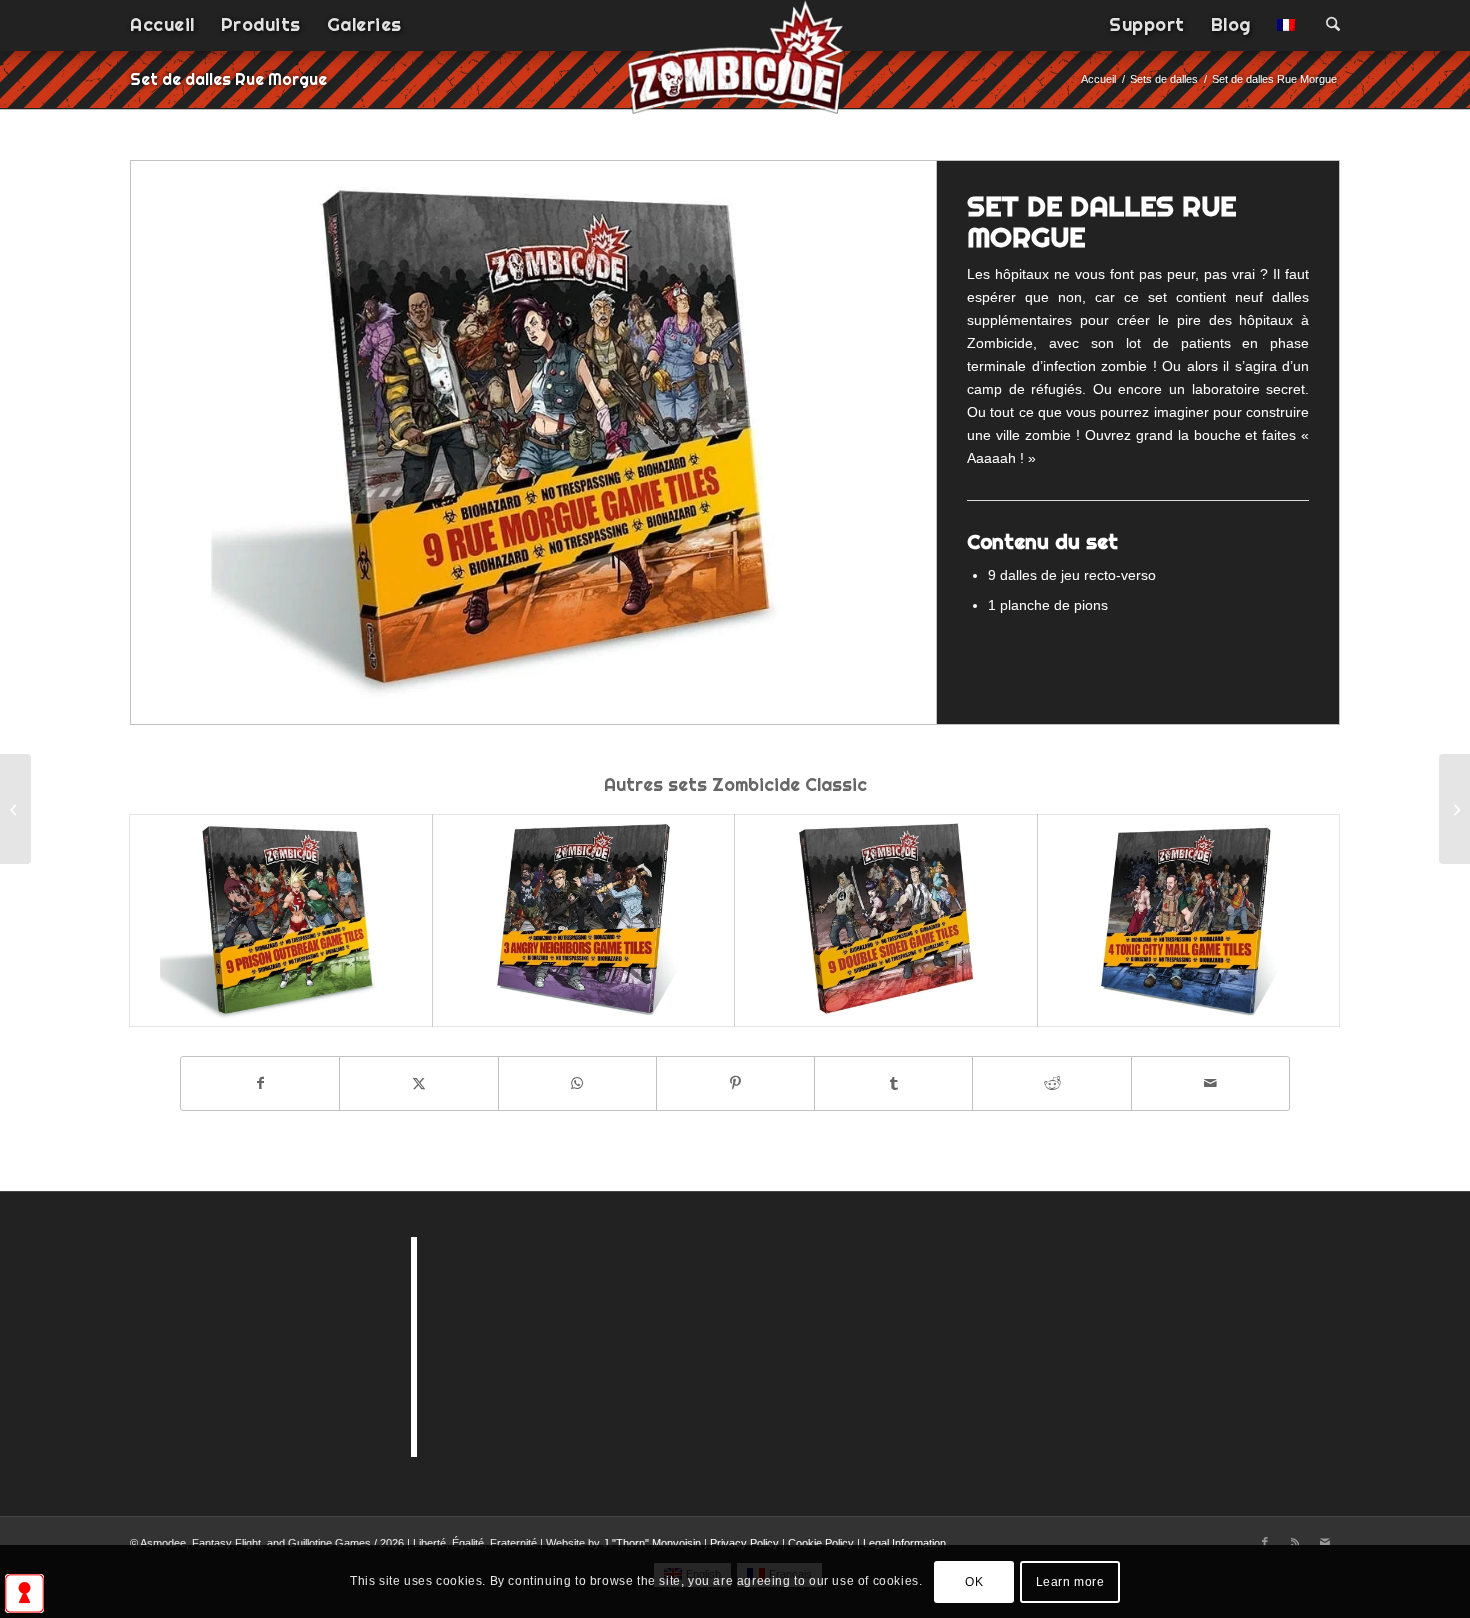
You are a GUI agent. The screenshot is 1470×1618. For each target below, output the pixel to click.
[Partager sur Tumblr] (893, 1083)
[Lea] (15, 809)
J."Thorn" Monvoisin (652, 1543)
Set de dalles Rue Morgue (228, 79)
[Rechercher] (1326, 25)
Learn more (1070, 1581)
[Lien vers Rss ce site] (1295, 1542)
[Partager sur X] (418, 1083)
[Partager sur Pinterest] (735, 1083)
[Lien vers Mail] (1325, 1542)
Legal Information (904, 1543)
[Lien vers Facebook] (1265, 1542)
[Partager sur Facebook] (260, 1083)
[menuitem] (162, 25)
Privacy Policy (744, 1543)
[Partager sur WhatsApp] (577, 1083)
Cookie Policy (821, 1543)
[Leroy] (1454, 809)
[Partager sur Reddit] (1051, 1083)
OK (974, 1581)
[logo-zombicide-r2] (735, 70)
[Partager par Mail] (1210, 1083)
